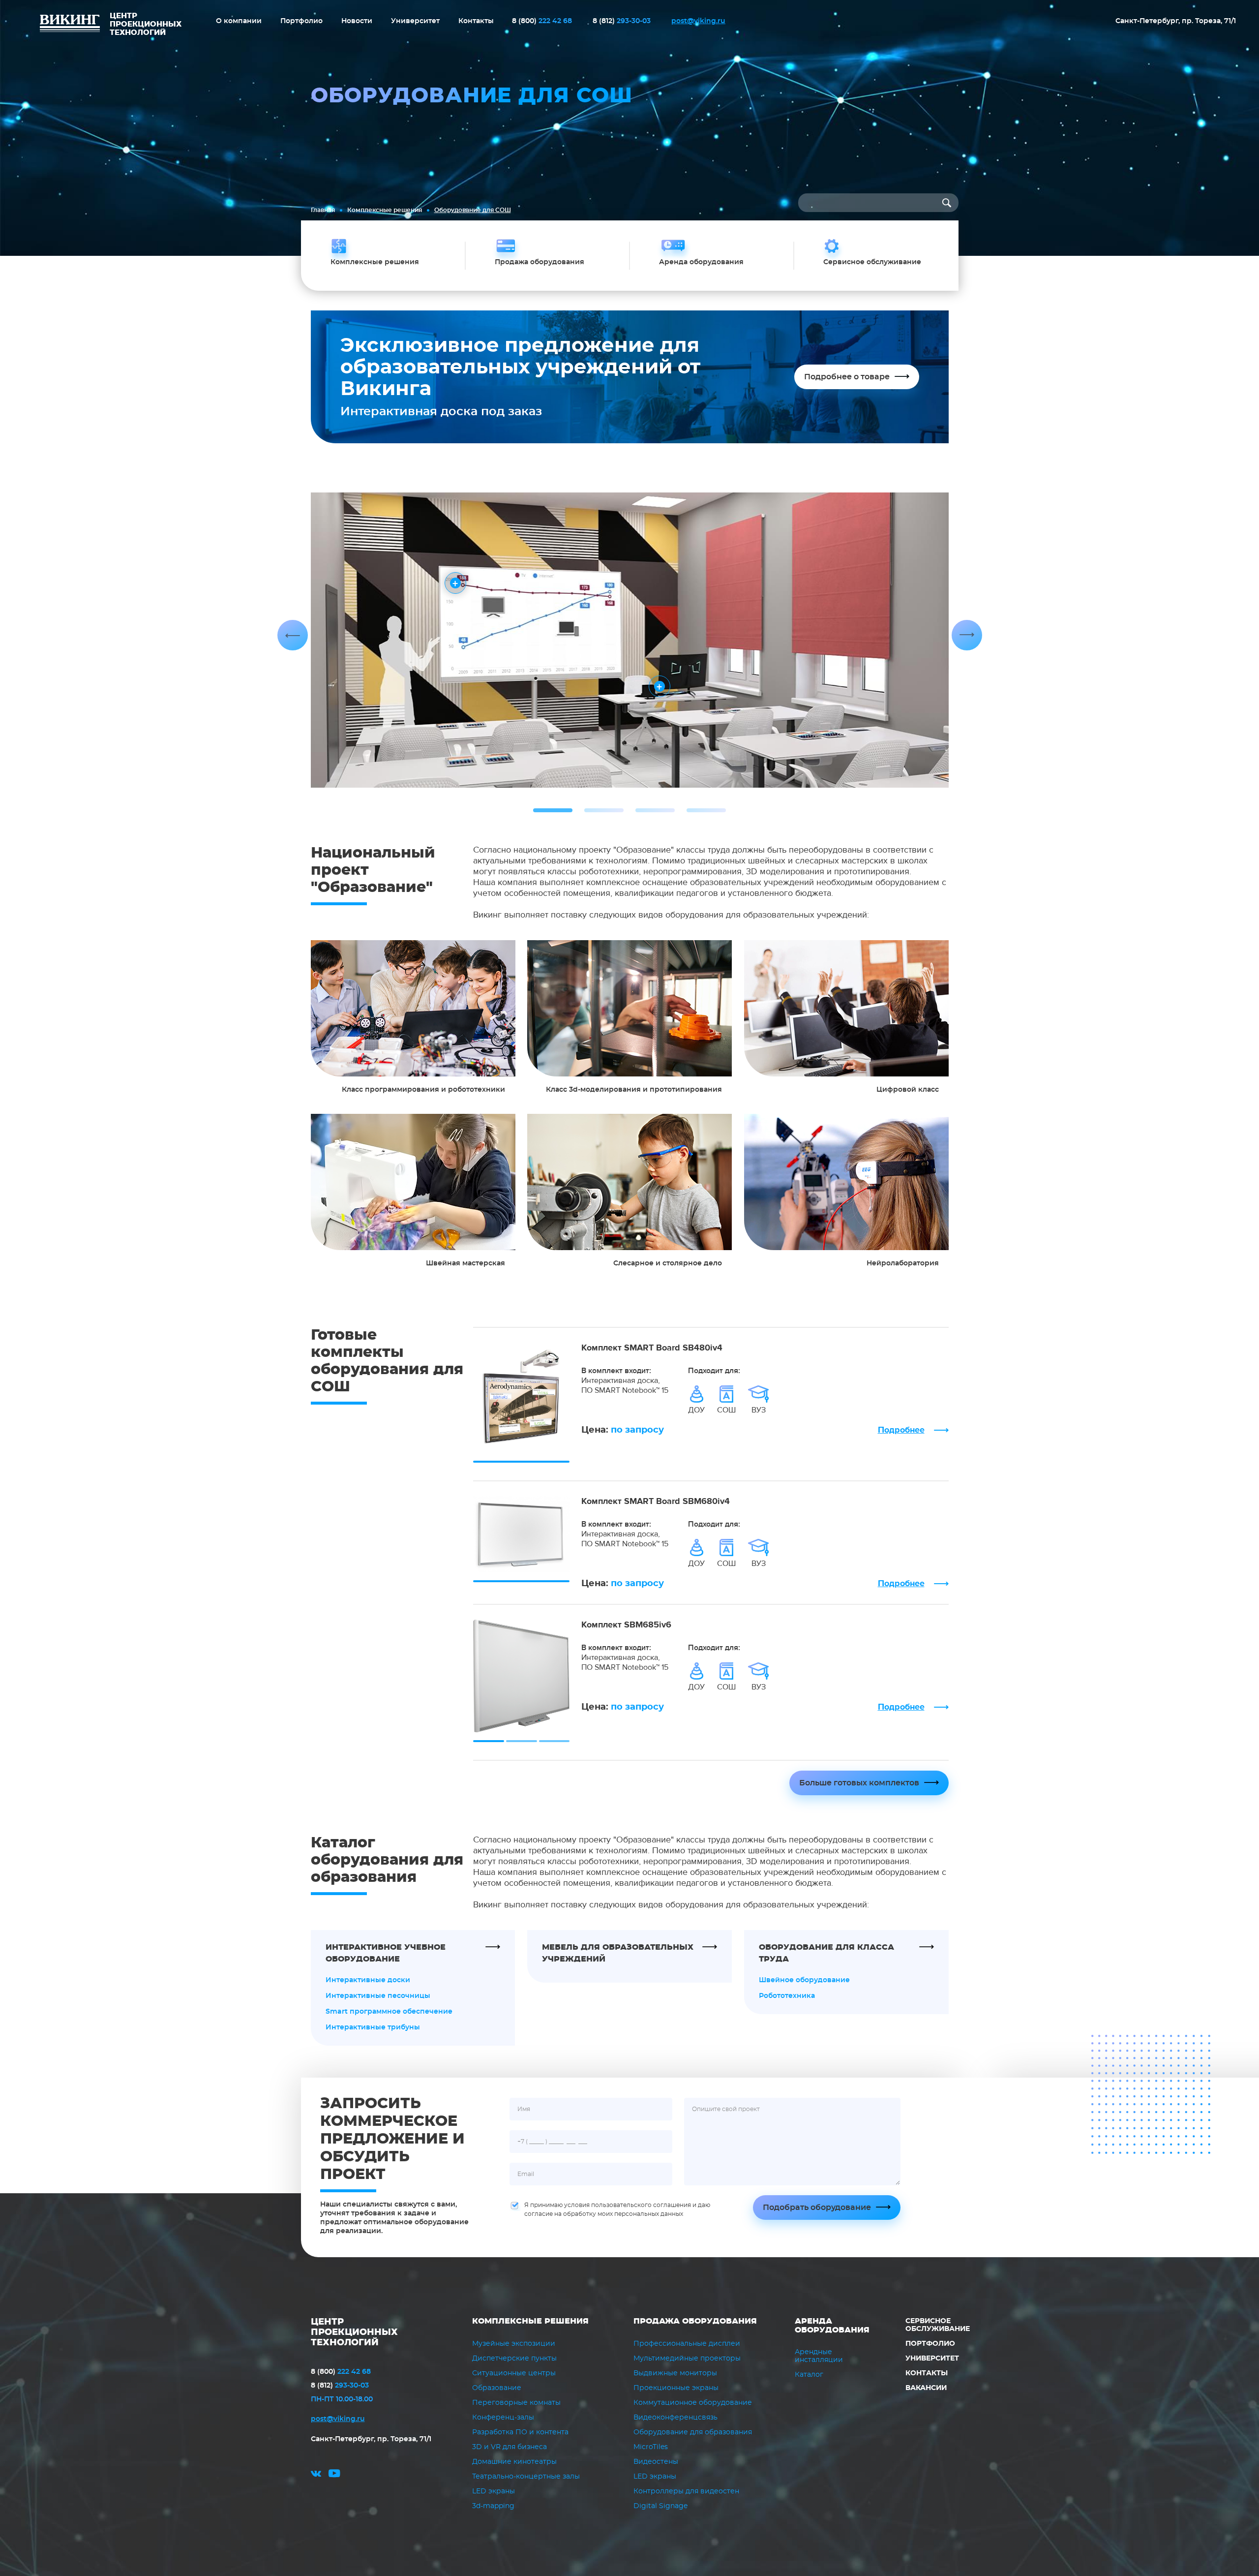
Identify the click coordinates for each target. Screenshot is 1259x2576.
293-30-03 (622, 21)
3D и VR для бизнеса (510, 2447)
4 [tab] (706, 810)
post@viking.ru (698, 21)
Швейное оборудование (804, 1980)
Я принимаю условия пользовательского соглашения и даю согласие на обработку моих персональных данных (617, 2209)
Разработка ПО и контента (520, 2432)
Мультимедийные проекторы (687, 2359)
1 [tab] (553, 810)
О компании (239, 21)
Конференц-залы (503, 2418)
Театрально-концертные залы (526, 2477)
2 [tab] (604, 810)
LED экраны (494, 2491)
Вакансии (926, 2388)
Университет (415, 21)
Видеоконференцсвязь (675, 2418)
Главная (323, 210)
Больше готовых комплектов (859, 1783)
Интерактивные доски (368, 1980)
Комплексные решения (385, 210)
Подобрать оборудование (817, 2208)
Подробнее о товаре (847, 377)
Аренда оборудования (832, 2326)
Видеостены (656, 2462)
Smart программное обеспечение (389, 2012)
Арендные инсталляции (819, 2356)
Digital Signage (660, 2506)
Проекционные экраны (676, 2388)
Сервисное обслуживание (938, 2325)
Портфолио (301, 21)
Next (967, 635)
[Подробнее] (413, 1008)
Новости (357, 21)
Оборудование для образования (693, 2432)
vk (316, 2475)
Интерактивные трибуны (373, 2027)
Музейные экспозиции (514, 2344)
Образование (497, 2388)
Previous (293, 635)
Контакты (476, 21)
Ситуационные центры (514, 2373)
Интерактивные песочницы (378, 1996)
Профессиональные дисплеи (687, 2344)
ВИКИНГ (70, 25)
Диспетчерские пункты (514, 2359)
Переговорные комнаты (516, 2403)
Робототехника (787, 1996)
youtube (334, 2475)
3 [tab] (655, 810)
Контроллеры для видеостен (686, 2491)
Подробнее (901, 1430)
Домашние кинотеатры (514, 2462)
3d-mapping (493, 2506)
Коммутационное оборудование (693, 2403)
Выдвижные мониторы (675, 2373)
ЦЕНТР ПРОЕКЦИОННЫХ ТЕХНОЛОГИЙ (354, 2332)
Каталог (809, 2375)
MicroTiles (651, 2447)
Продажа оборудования (695, 2321)
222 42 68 (542, 21)
